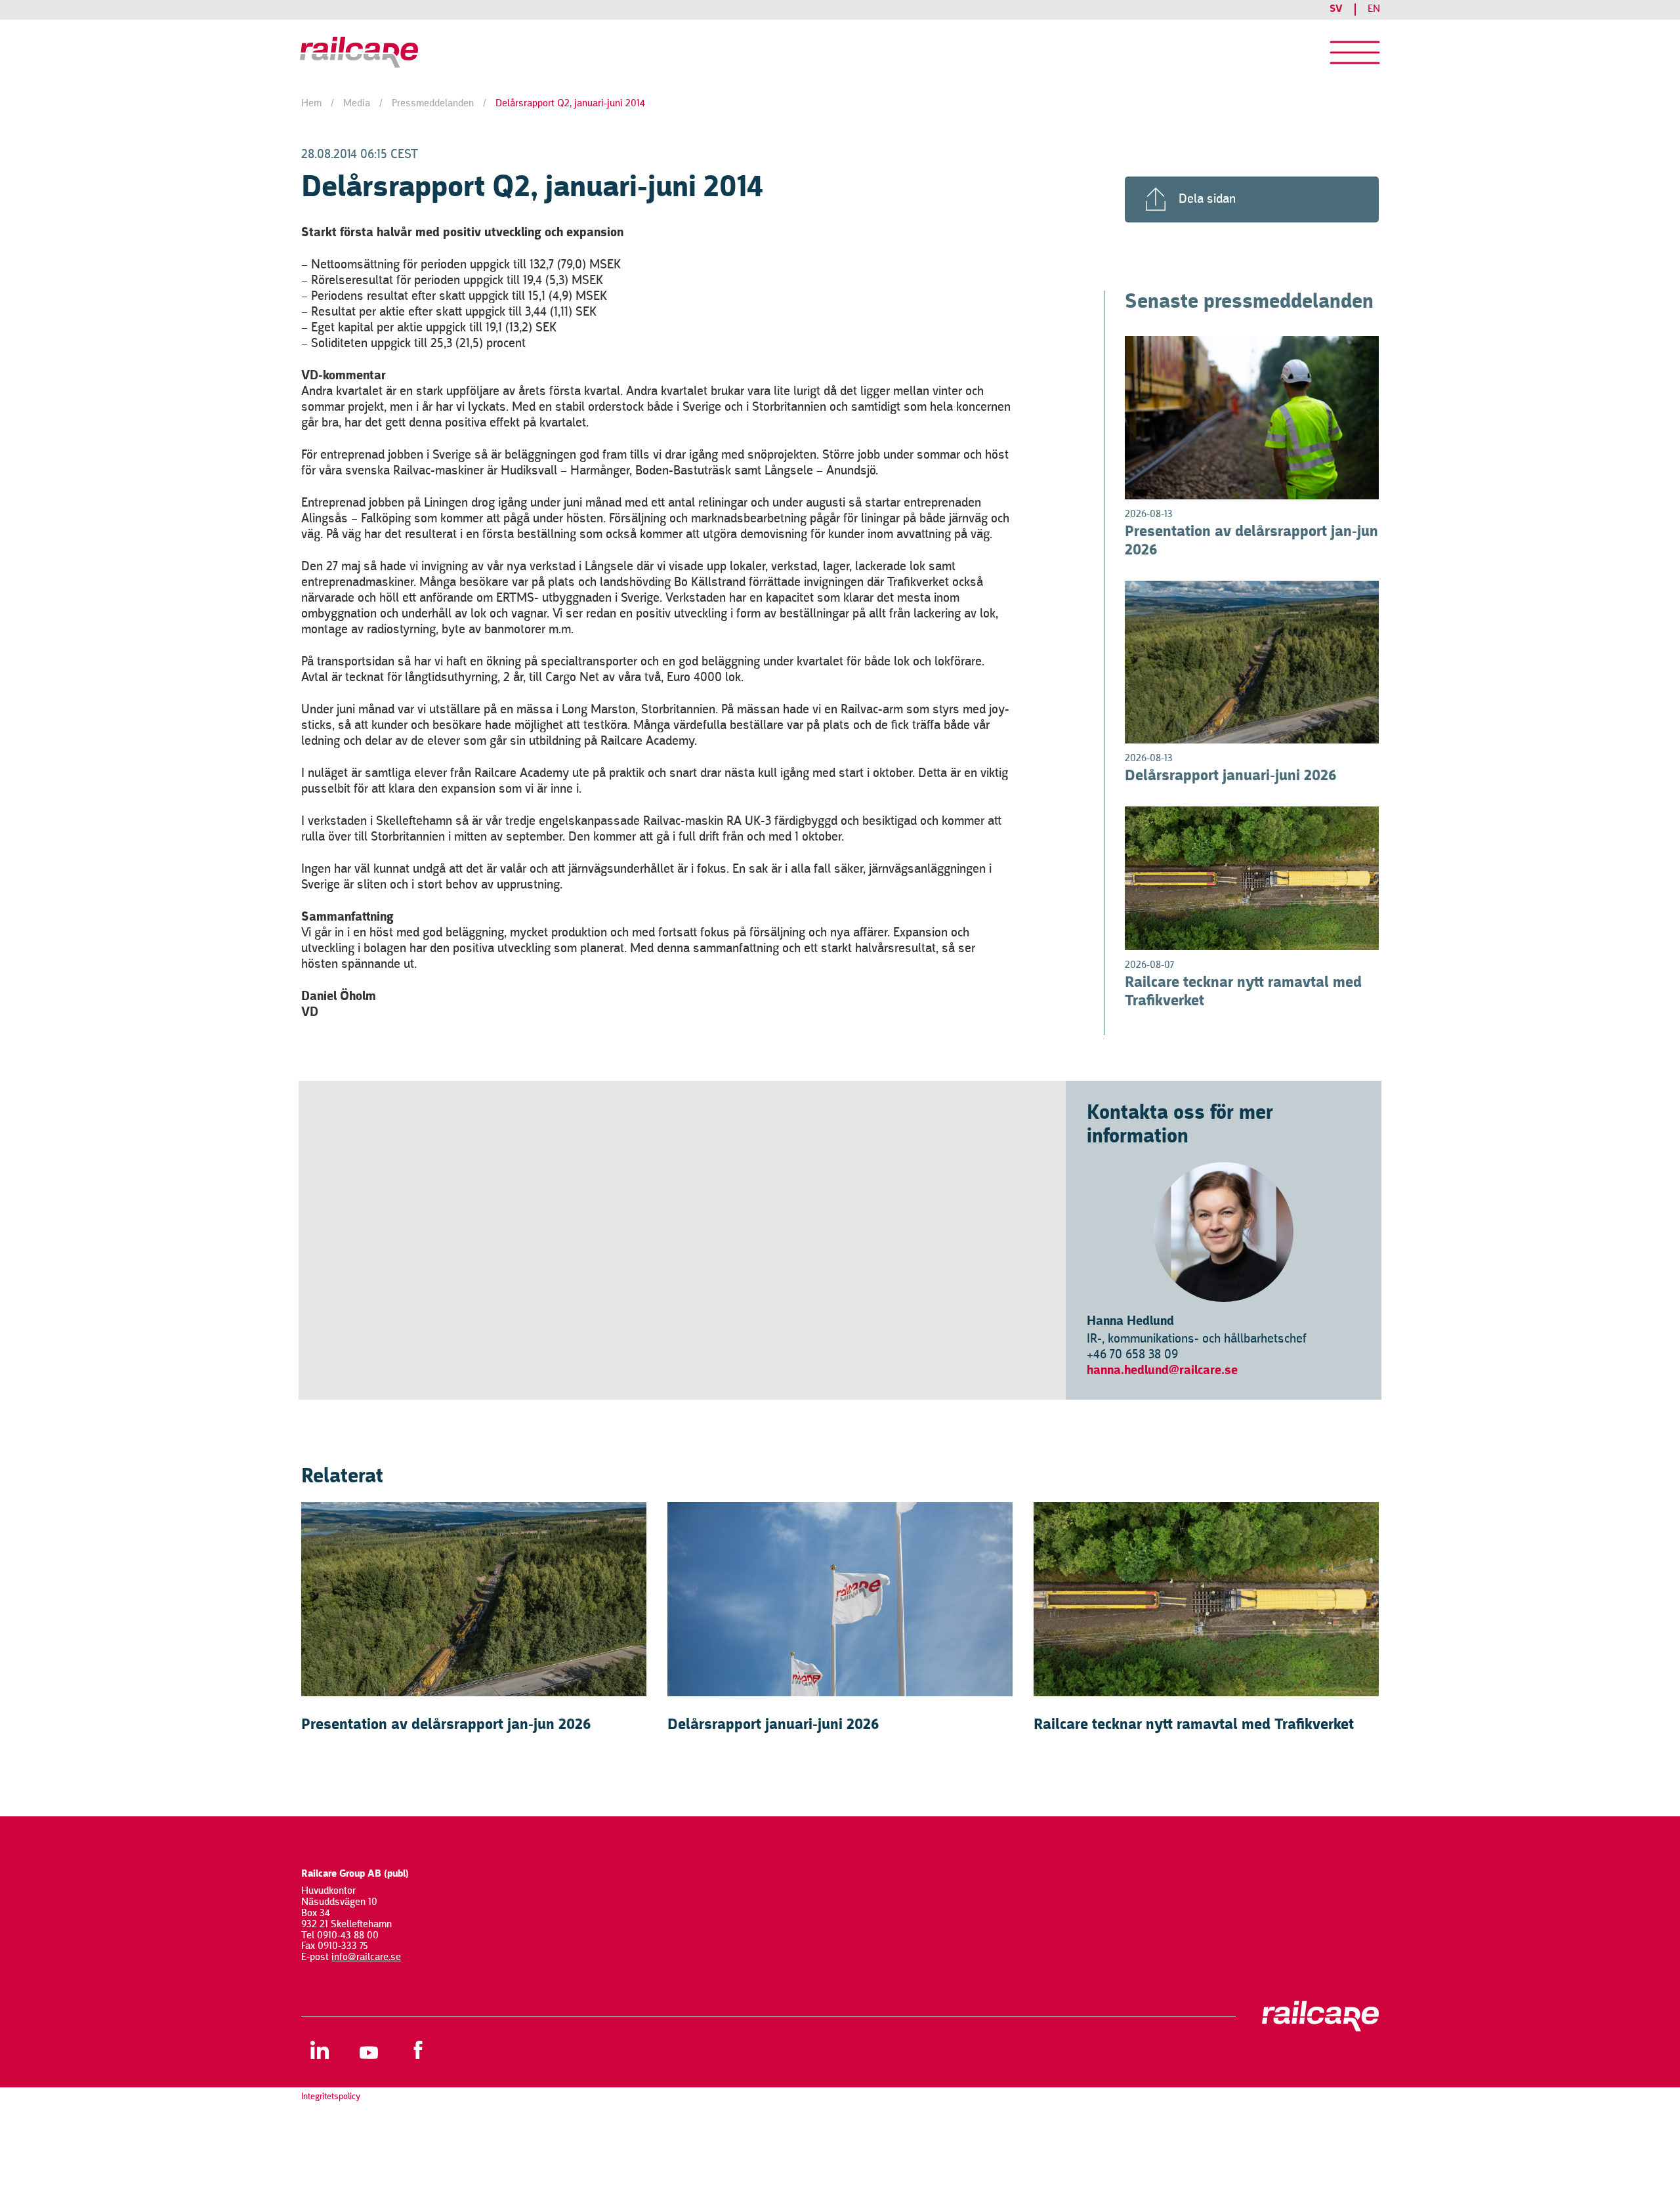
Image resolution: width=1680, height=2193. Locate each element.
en (1374, 9)
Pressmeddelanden (433, 104)
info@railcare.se (366, 1957)
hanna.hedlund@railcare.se (1162, 1371)
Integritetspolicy (331, 2097)
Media (357, 104)
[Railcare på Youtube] (368, 2050)
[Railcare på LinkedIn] (319, 2050)
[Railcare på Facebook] (418, 2050)
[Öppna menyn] (1355, 52)
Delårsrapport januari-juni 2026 (1231, 776)
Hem (311, 104)
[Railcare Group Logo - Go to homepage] (427, 52)
